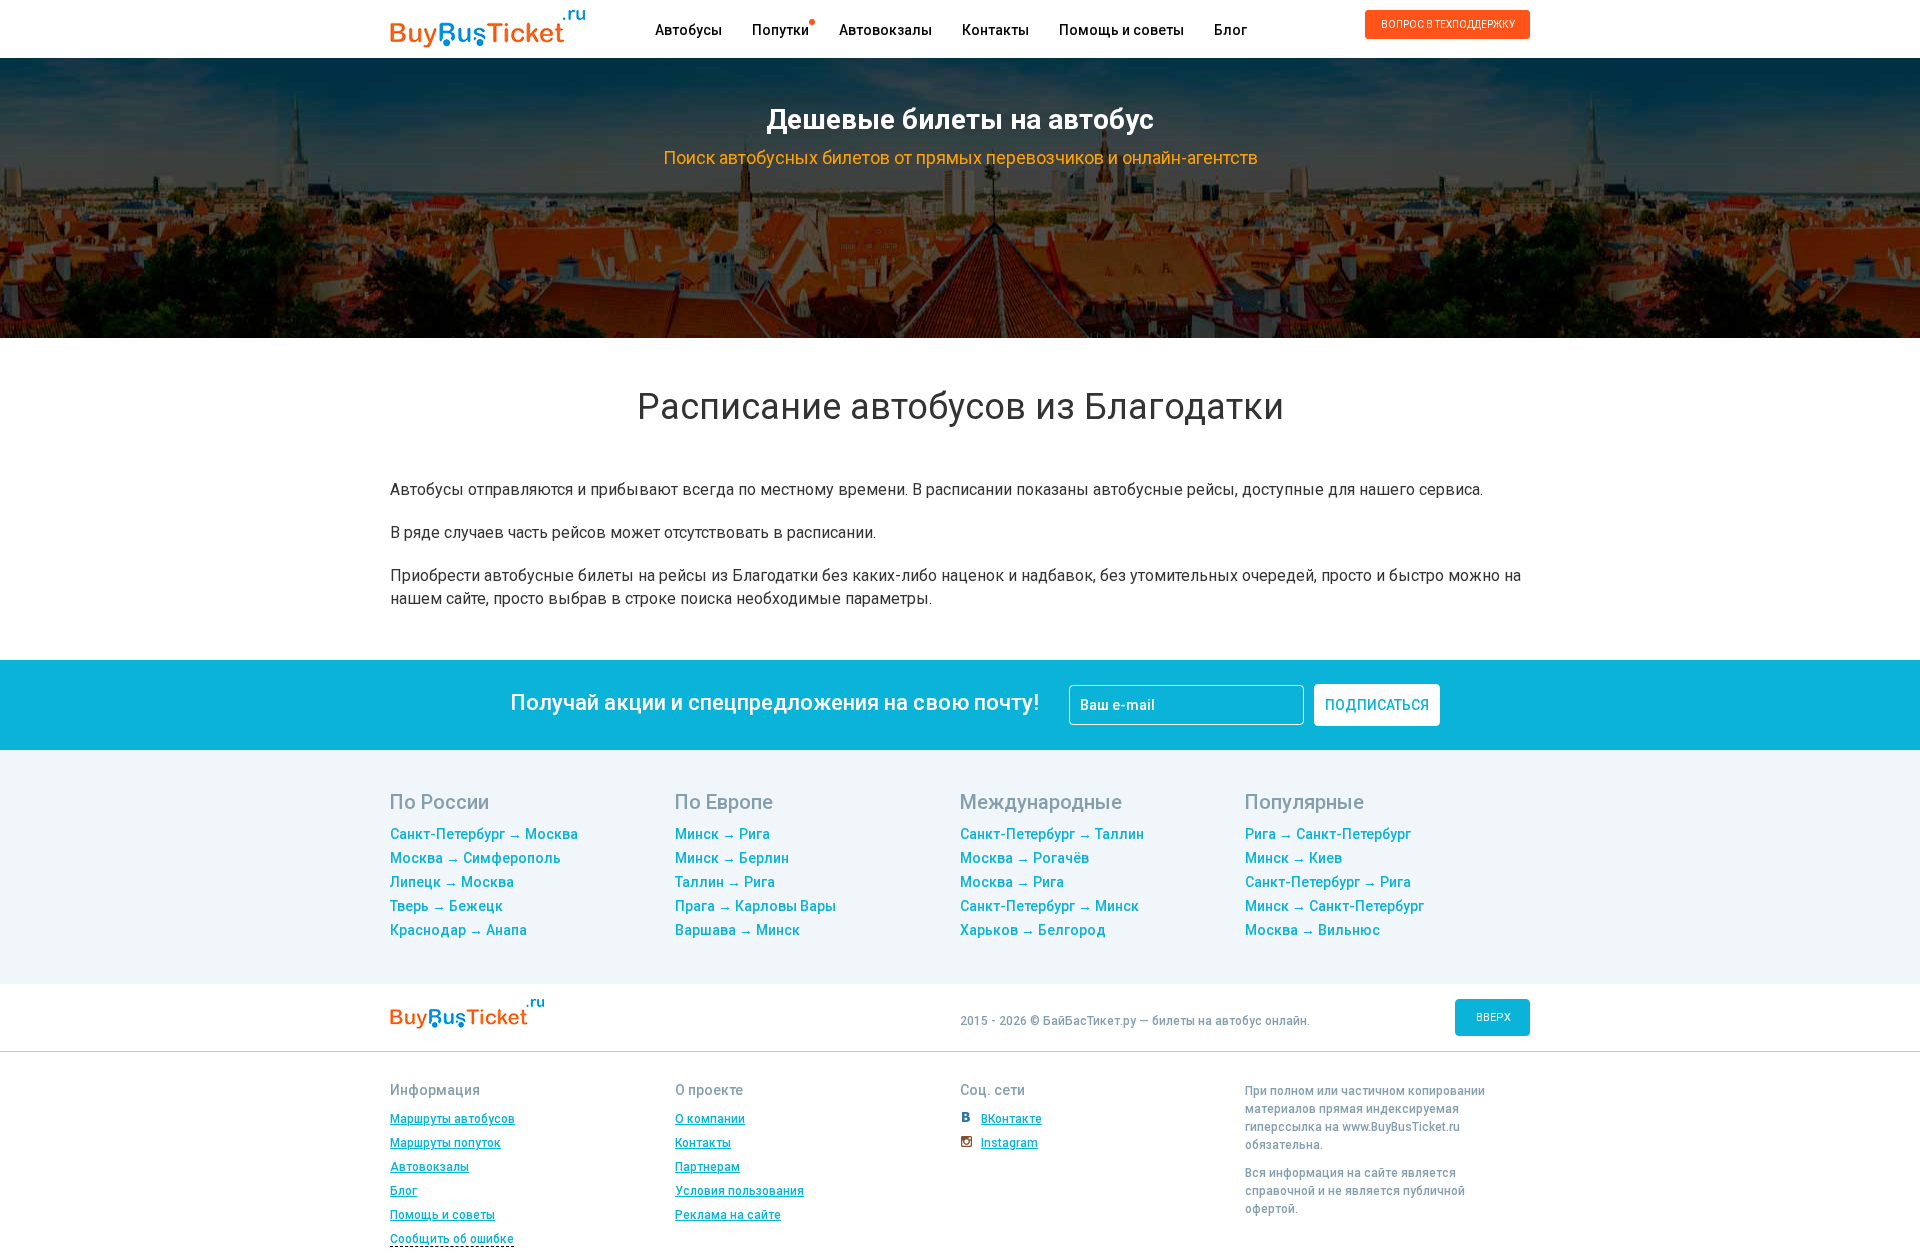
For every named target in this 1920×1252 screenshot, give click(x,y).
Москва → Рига (1012, 882)
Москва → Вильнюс (1312, 930)
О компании (710, 1119)
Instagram (1009, 1143)
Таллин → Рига (725, 882)
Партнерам (707, 1167)
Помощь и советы (1121, 30)
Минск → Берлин (732, 858)
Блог (1230, 30)
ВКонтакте (1011, 1119)
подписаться (1377, 705)
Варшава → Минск (737, 930)
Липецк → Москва (452, 882)
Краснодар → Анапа (458, 930)
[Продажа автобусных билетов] (487, 27)
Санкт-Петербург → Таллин (1052, 834)
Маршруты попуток (445, 1143)
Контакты (995, 30)
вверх (1493, 1017)
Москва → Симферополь (475, 858)
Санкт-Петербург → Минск (1049, 906)
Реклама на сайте (728, 1215)
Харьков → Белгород (1033, 930)
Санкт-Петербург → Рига (1328, 882)
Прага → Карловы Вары (755, 906)
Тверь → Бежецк (446, 906)
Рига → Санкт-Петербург (1328, 834)
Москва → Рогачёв (1024, 858)
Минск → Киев (1293, 858)
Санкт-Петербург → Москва (484, 834)
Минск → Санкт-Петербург (1334, 906)
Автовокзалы (885, 30)
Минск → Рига (722, 834)
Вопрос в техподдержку (1448, 24)
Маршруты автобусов (452, 1119)
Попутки (780, 30)
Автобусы (688, 30)
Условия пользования (739, 1191)
